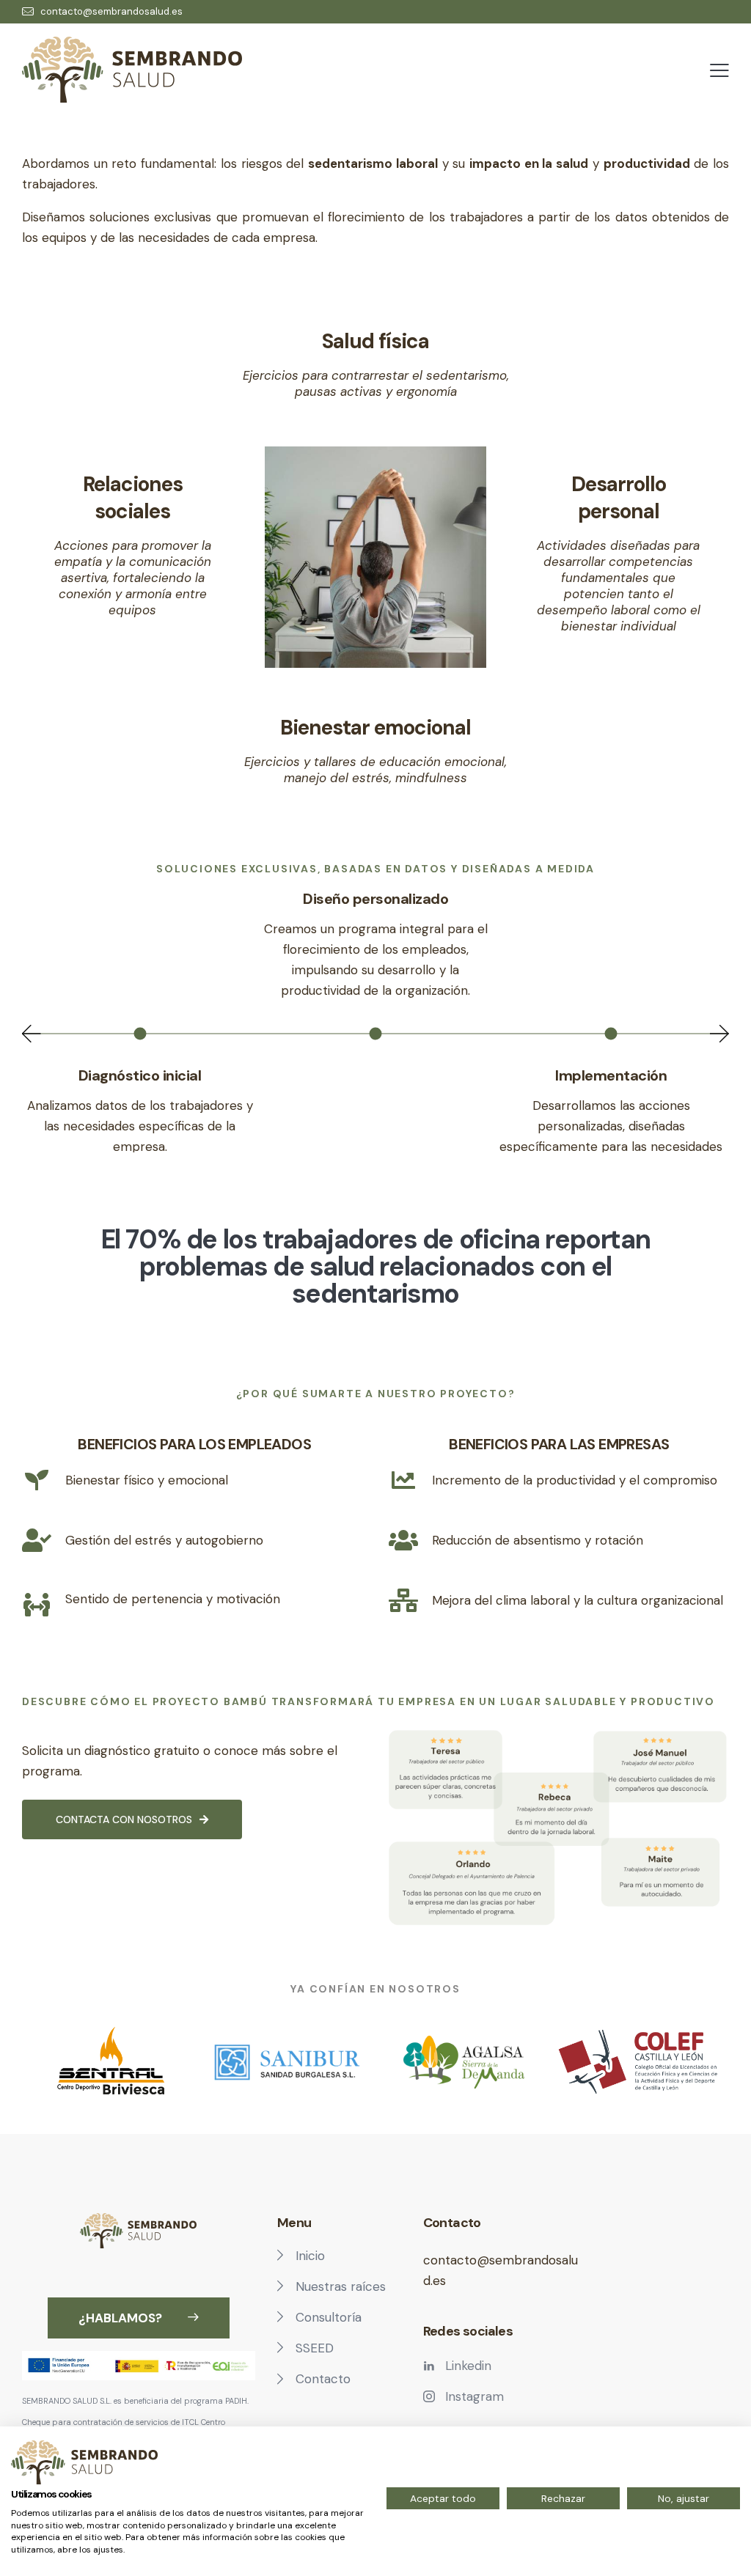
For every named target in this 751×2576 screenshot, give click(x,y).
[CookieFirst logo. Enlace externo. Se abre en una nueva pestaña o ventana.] (84, 2462)
